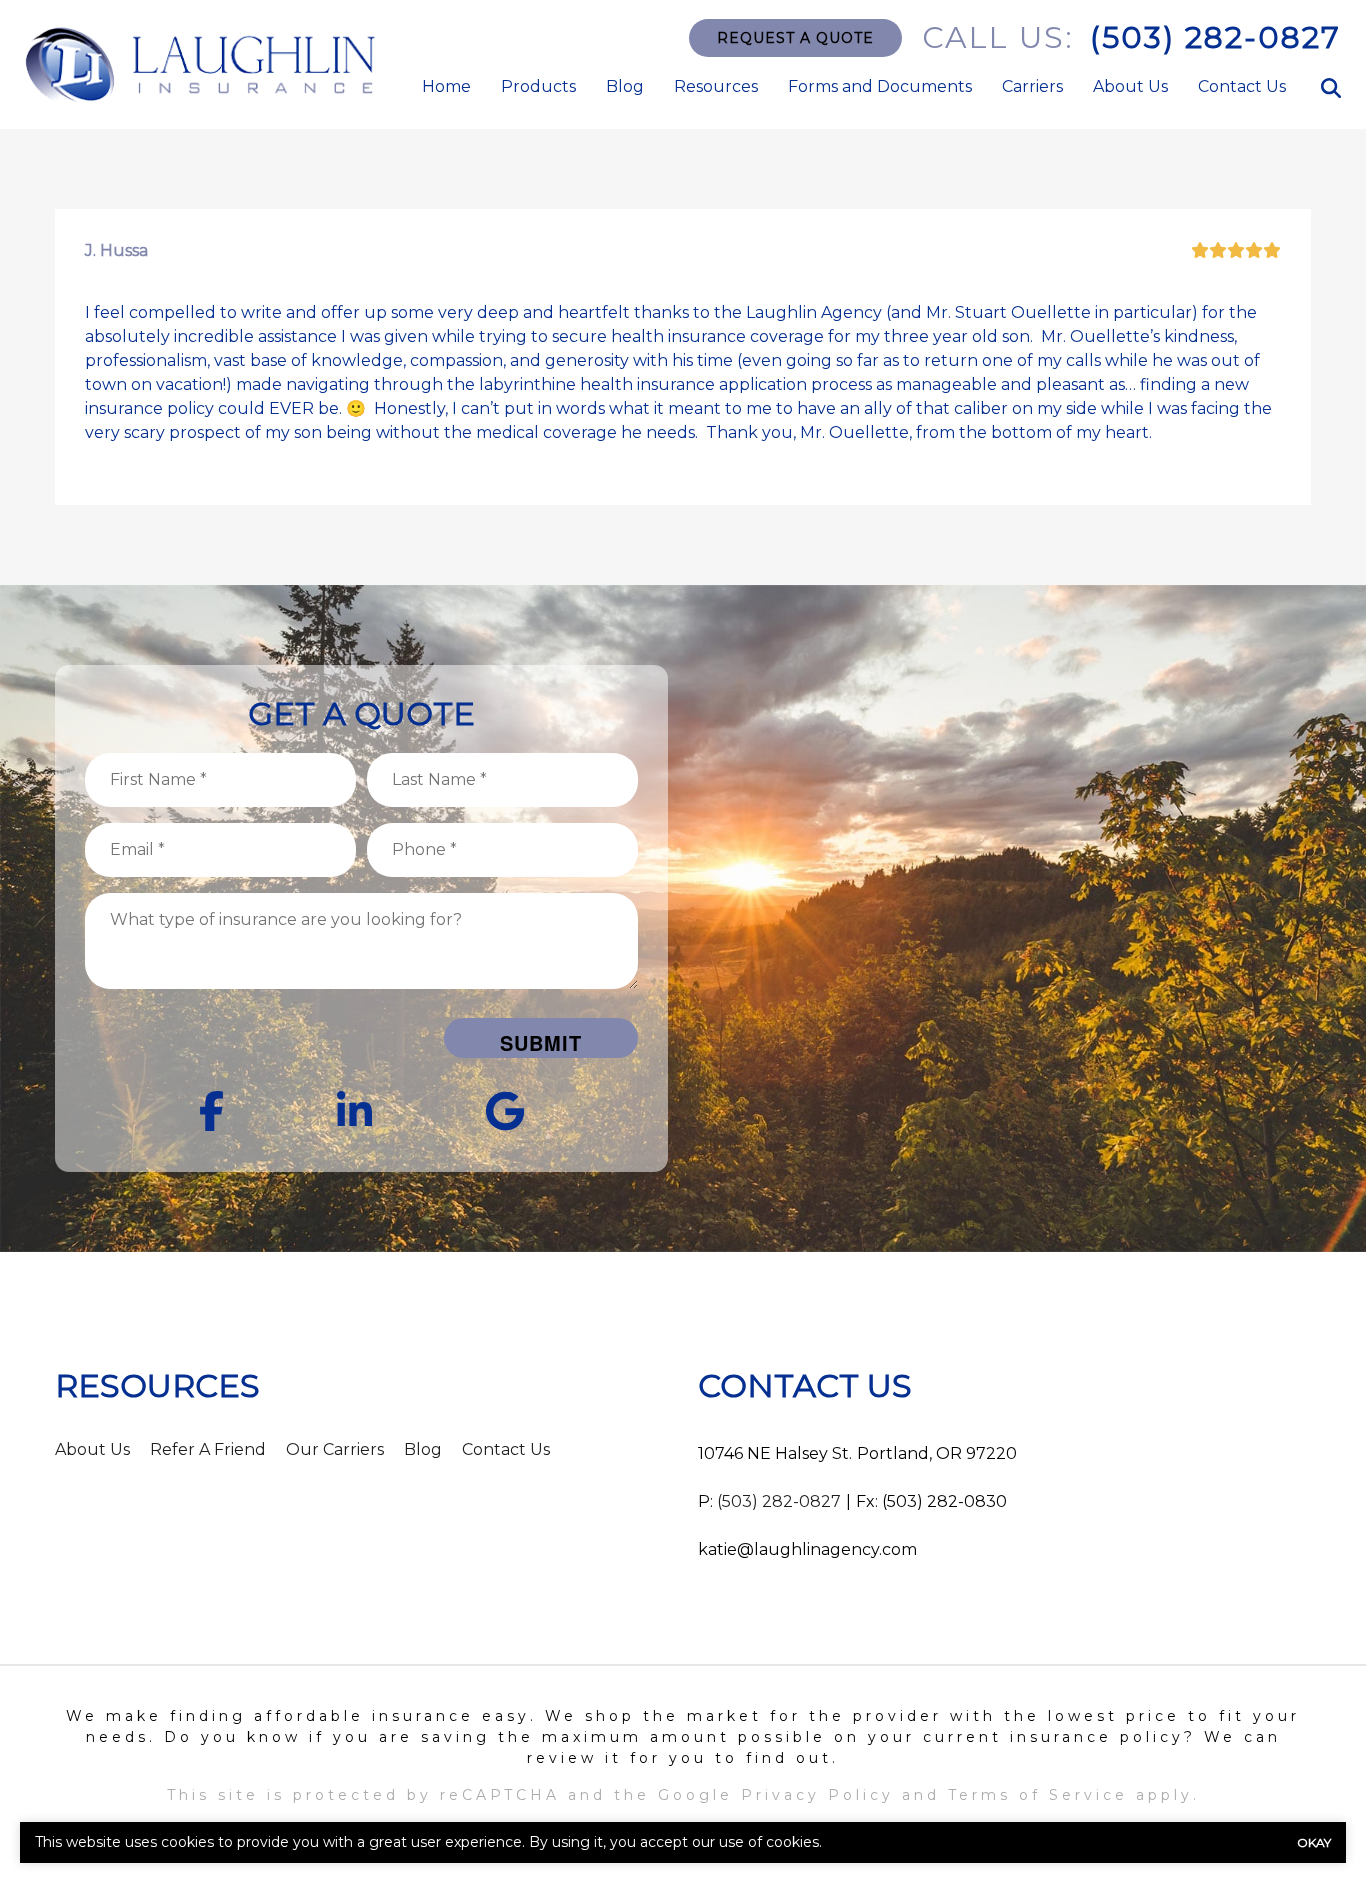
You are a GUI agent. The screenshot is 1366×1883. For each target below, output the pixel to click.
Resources (716, 86)
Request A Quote (795, 38)
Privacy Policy (817, 1795)
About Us (1130, 86)
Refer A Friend (208, 1449)
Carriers (1032, 86)
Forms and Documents (880, 86)
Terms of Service (1038, 1795)
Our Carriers (335, 1449)
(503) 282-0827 (1215, 37)
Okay (1314, 1842)
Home (446, 86)
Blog (625, 86)
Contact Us (1242, 86)
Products (538, 86)
